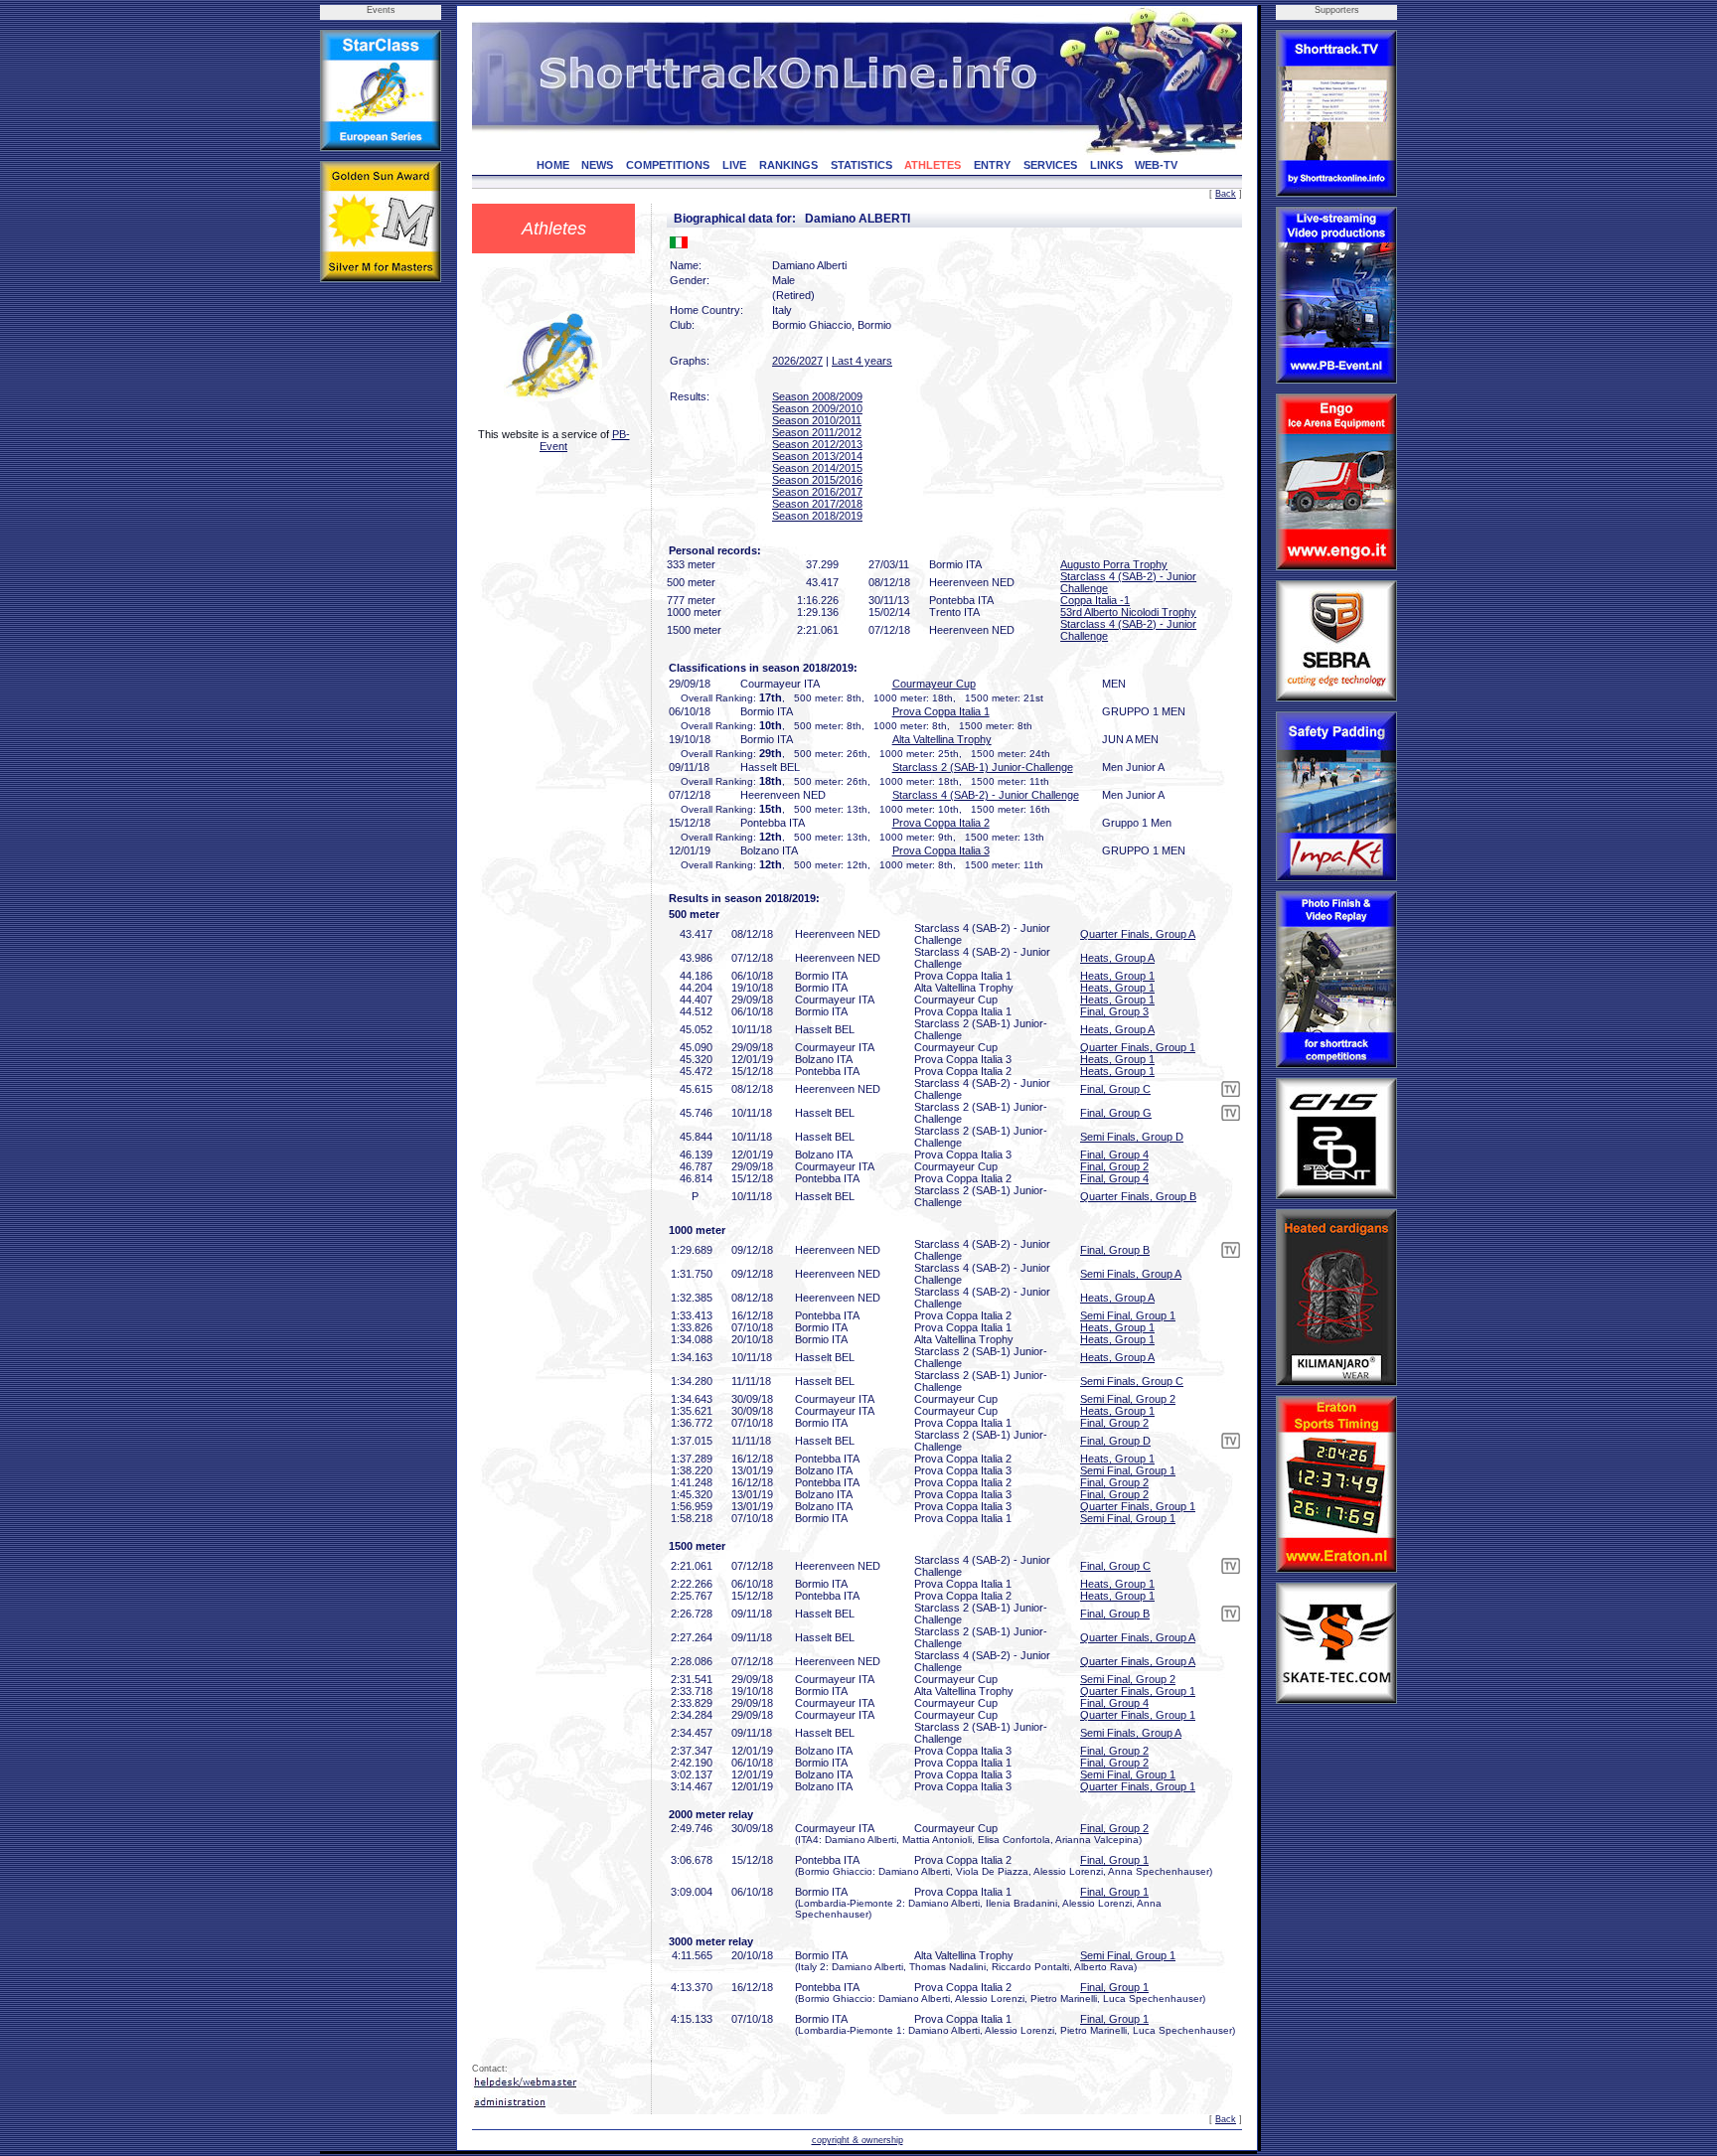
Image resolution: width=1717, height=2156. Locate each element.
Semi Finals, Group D (1132, 1137)
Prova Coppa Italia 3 (941, 850)
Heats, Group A (1117, 958)
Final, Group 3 (1114, 1011)
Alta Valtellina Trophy (942, 739)
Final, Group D (1115, 1441)
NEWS (597, 165)
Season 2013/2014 (817, 456)
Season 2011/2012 (817, 432)
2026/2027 (797, 361)
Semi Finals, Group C (1132, 1381)
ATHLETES (933, 165)
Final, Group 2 (1114, 1166)
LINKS (1106, 165)
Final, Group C (1115, 1089)
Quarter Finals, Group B (1138, 1196)
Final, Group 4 (1114, 1155)
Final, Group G (1116, 1113)
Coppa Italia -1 (1095, 600)
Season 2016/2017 (817, 492)
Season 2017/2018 (817, 504)
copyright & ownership (858, 2140)
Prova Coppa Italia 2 (941, 823)
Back (1226, 194)
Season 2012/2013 (817, 444)
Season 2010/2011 (817, 420)
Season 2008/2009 (817, 396)
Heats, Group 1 (1117, 976)
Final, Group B (1115, 1250)
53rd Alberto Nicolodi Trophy (1128, 612)
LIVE (734, 165)
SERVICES (1050, 165)
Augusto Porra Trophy (1114, 564)
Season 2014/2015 (817, 468)
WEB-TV (1156, 165)
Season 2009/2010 (817, 408)
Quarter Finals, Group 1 (1138, 1047)
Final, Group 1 (1114, 1860)
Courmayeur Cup (934, 684)
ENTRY (992, 165)
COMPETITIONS (668, 165)
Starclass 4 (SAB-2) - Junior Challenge (986, 795)
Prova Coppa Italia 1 (941, 711)
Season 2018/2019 (817, 516)
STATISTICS (861, 165)
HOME (553, 165)
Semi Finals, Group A (1131, 1274)
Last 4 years (862, 361)
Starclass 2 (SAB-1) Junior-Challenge (983, 767)
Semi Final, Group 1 (1128, 1315)
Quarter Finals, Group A (1138, 934)
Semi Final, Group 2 (1128, 1399)
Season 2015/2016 (817, 480)
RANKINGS (788, 165)
